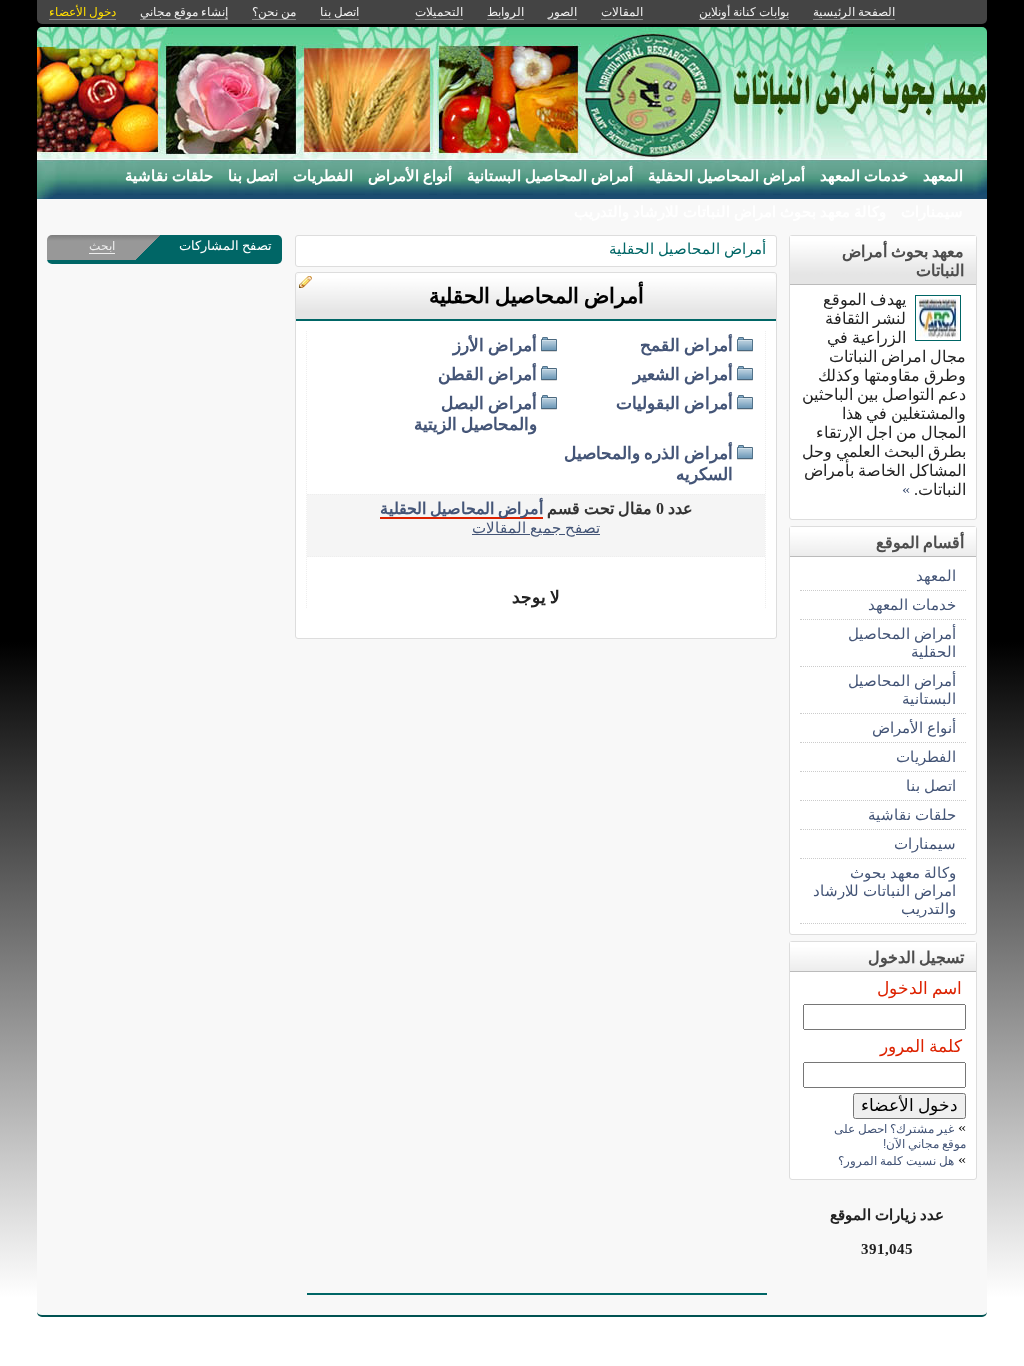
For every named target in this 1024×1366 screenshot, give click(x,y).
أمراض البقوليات (674, 403)
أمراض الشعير (683, 374)
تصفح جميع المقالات (536, 527)
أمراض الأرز (495, 345)
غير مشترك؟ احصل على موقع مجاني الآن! (900, 1136)
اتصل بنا (253, 176)
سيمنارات (932, 212)
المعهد (943, 176)
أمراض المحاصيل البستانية (550, 176)
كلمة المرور (921, 1046)
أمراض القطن (487, 374)
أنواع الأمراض (410, 176)
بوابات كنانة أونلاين (744, 12)
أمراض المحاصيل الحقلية (726, 176)
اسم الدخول (919, 988)
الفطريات (323, 176)
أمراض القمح (686, 345)
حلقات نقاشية (169, 176)
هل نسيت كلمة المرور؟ (896, 1161)
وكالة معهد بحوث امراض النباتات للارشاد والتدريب (730, 212)
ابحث (102, 246)
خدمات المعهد (864, 176)
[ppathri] (938, 335)
